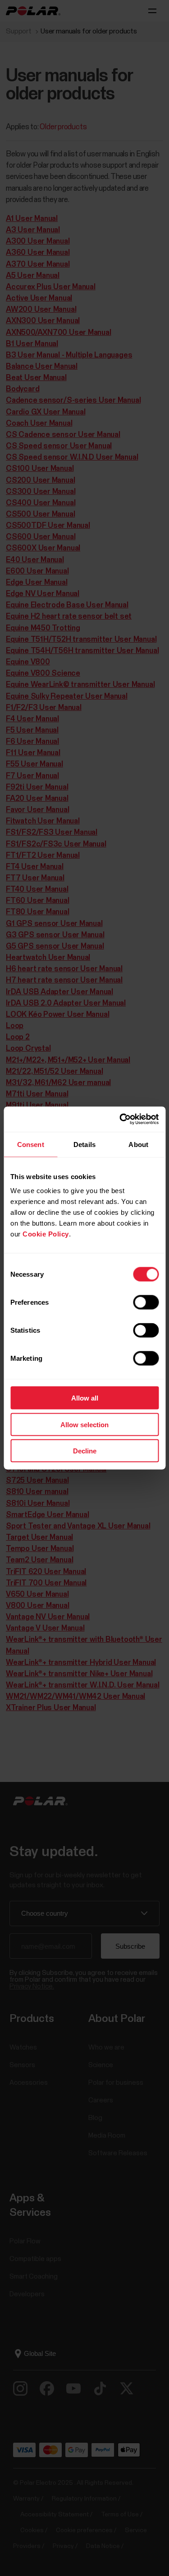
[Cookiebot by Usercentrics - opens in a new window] (120, 1119)
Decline (85, 1451)
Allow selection (84, 1424)
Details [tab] (84, 1144)
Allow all (85, 1398)
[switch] (146, 1302)
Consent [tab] (31, 1144)
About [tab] (138, 1144)
